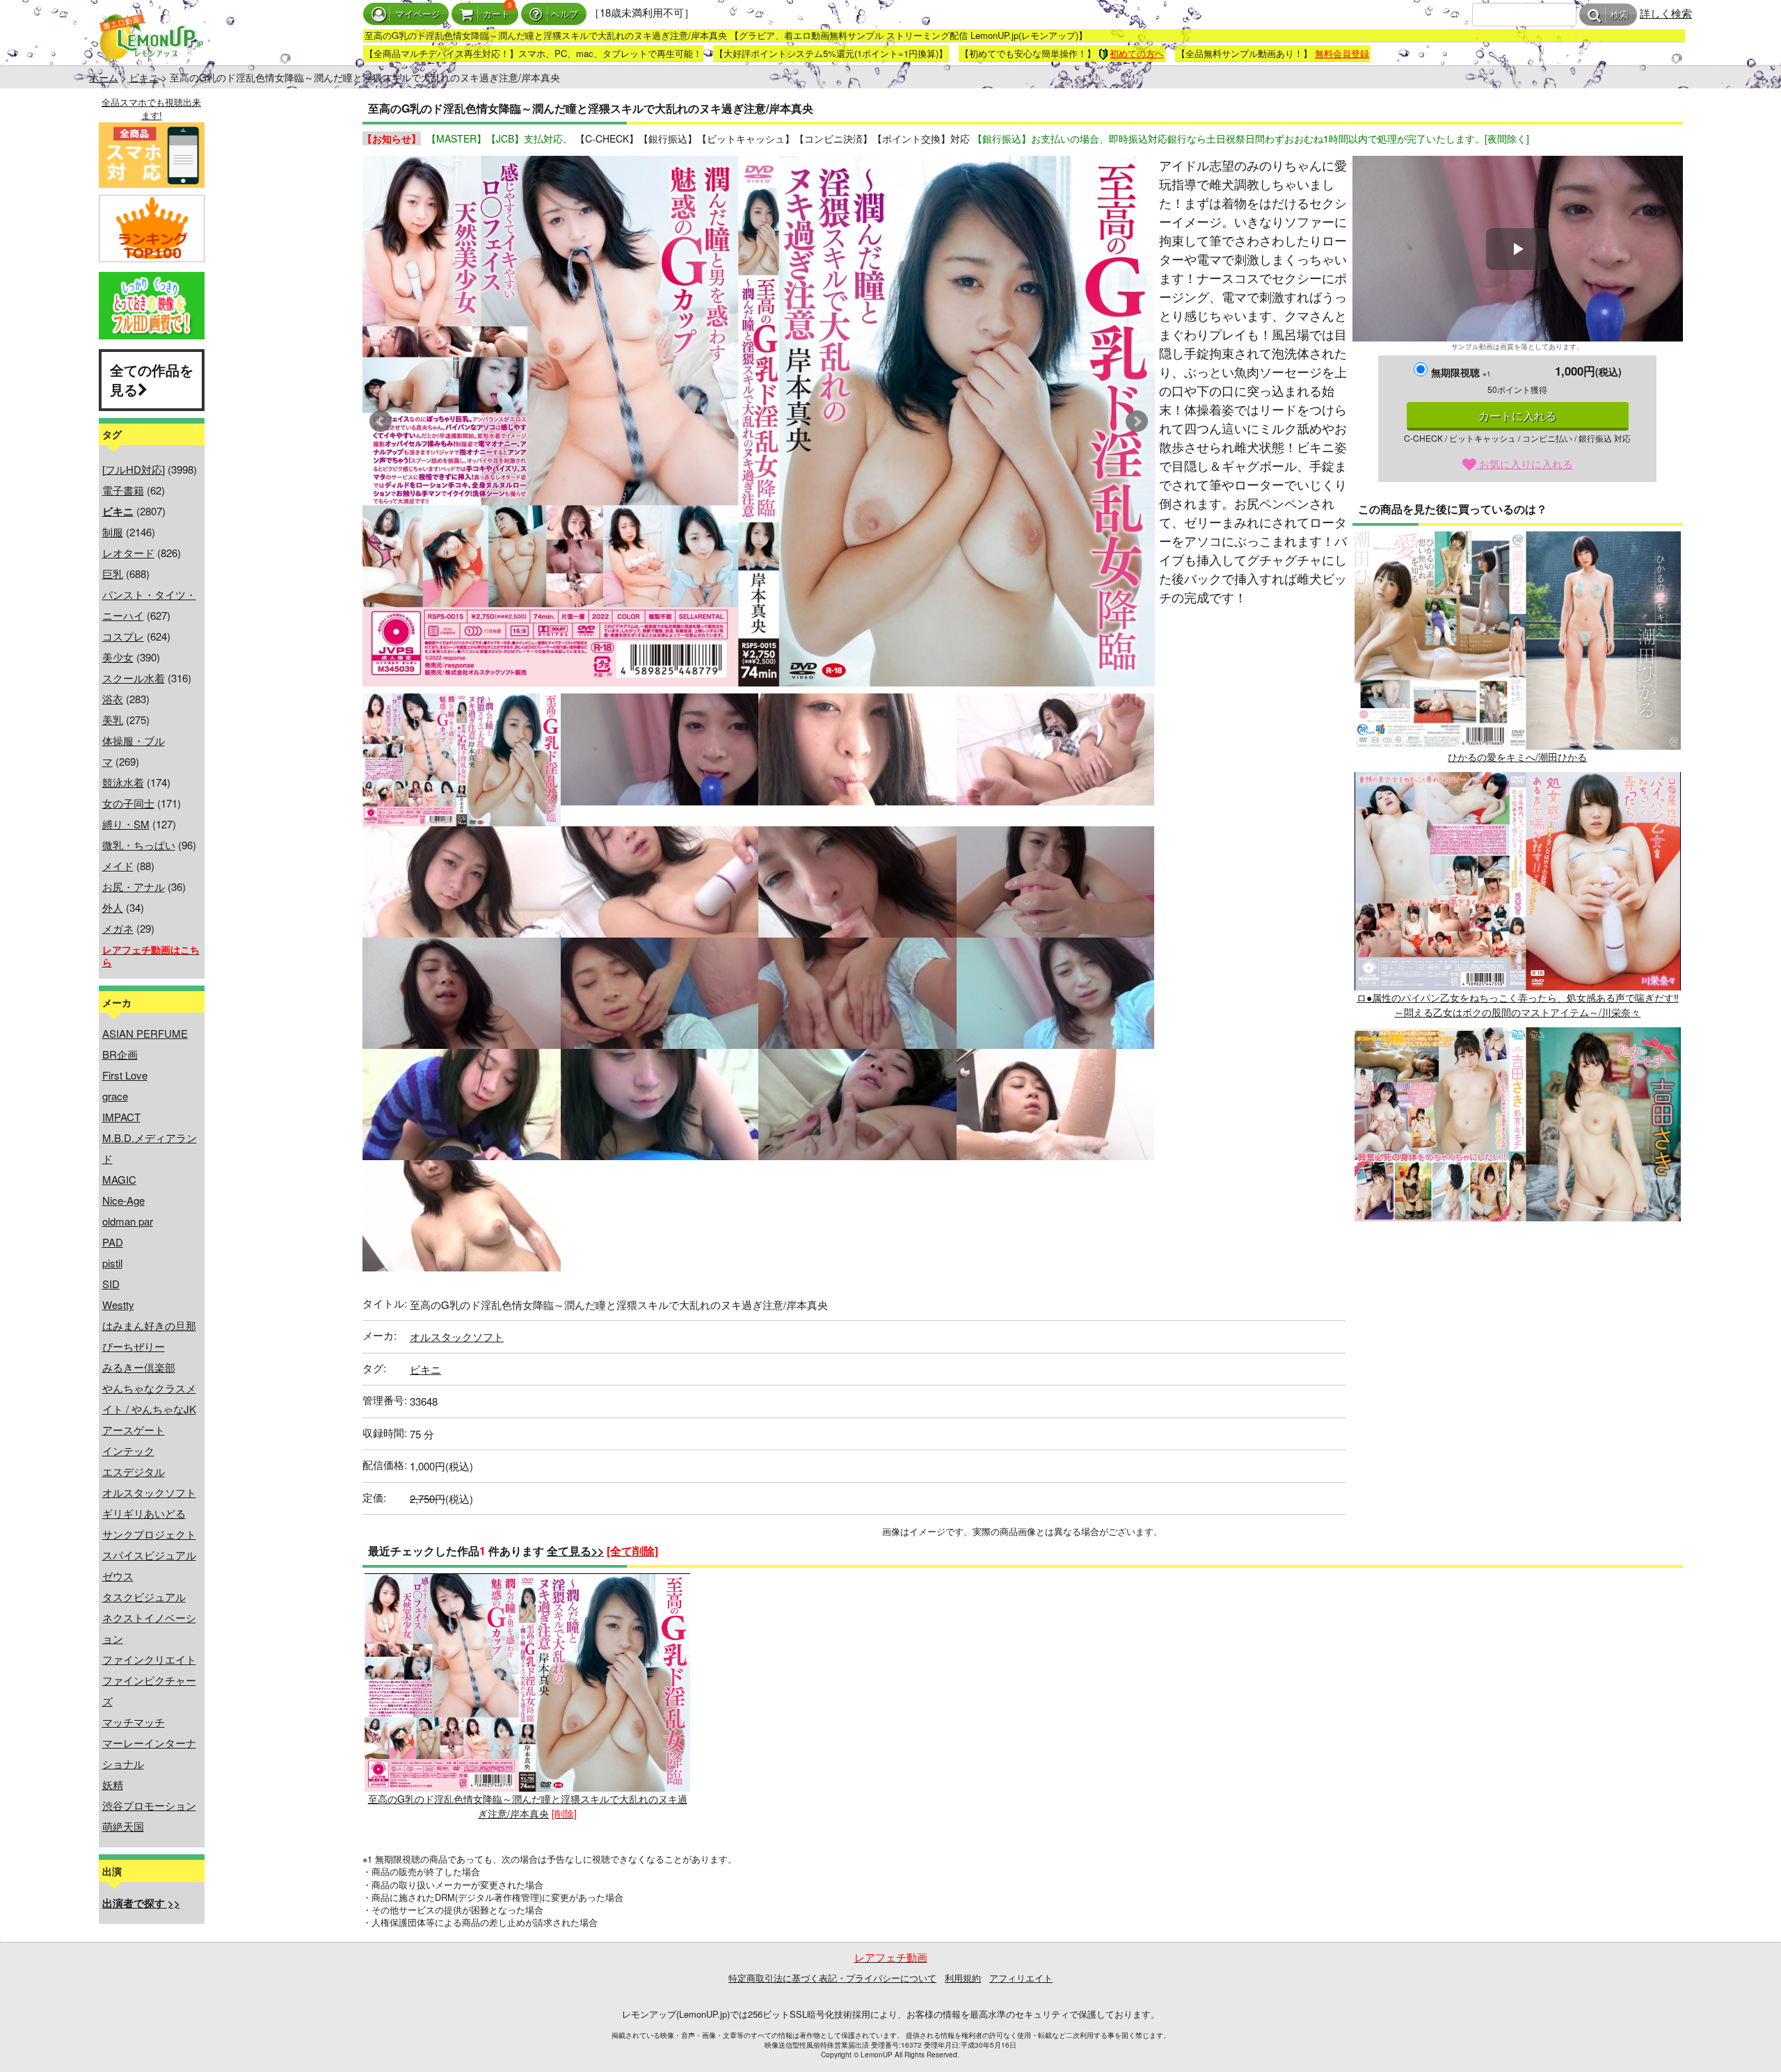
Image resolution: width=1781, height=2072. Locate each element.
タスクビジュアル (144, 1597)
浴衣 (113, 699)
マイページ (418, 14)
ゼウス (118, 1576)
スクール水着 (134, 678)
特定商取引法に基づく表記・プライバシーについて (832, 1978)
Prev (381, 421)
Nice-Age (123, 1200)
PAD (113, 1242)
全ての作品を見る (152, 380)
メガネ (118, 928)
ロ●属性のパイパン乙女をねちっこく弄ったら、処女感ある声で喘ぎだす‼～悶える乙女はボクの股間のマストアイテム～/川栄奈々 (1518, 1005)
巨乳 (113, 573)
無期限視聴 (1461, 372)
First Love (125, 1075)
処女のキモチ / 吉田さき (1517, 1253)
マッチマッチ (134, 1722)
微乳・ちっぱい (139, 845)
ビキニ (144, 77)
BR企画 (120, 1054)
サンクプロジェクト (149, 1534)
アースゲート (134, 1430)
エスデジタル (134, 1471)
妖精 (113, 1784)
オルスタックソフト (149, 1492)
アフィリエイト (1021, 1978)
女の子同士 (128, 803)
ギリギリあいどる (144, 1513)
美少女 (118, 657)
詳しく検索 (1666, 13)
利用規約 (963, 1978)
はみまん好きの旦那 (149, 1325)
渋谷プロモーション (149, 1805)
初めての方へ (1137, 53)
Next (1137, 421)
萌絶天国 (123, 1826)
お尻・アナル (134, 886)
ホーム (104, 77)
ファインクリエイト (149, 1659)
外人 (113, 907)
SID (111, 1284)
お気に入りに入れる (1525, 464)
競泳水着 (123, 782)
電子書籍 (123, 490)
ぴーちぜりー (134, 1346)
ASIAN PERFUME (145, 1033)
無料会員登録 (1342, 53)
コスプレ (123, 636)
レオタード (128, 553)
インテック (128, 1451)
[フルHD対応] (134, 469)
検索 (1620, 15)
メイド (118, 866)
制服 (113, 532)
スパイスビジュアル (149, 1555)
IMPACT (121, 1117)
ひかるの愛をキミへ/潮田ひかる (1517, 757)
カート (496, 14)
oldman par (128, 1221)
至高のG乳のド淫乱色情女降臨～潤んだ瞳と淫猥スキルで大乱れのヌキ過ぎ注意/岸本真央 (528, 1806)
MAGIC (119, 1179)
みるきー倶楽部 (139, 1367)
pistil (112, 1263)
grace (115, 1096)
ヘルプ (565, 14)
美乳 (113, 720)
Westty (118, 1304)
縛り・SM (126, 824)
